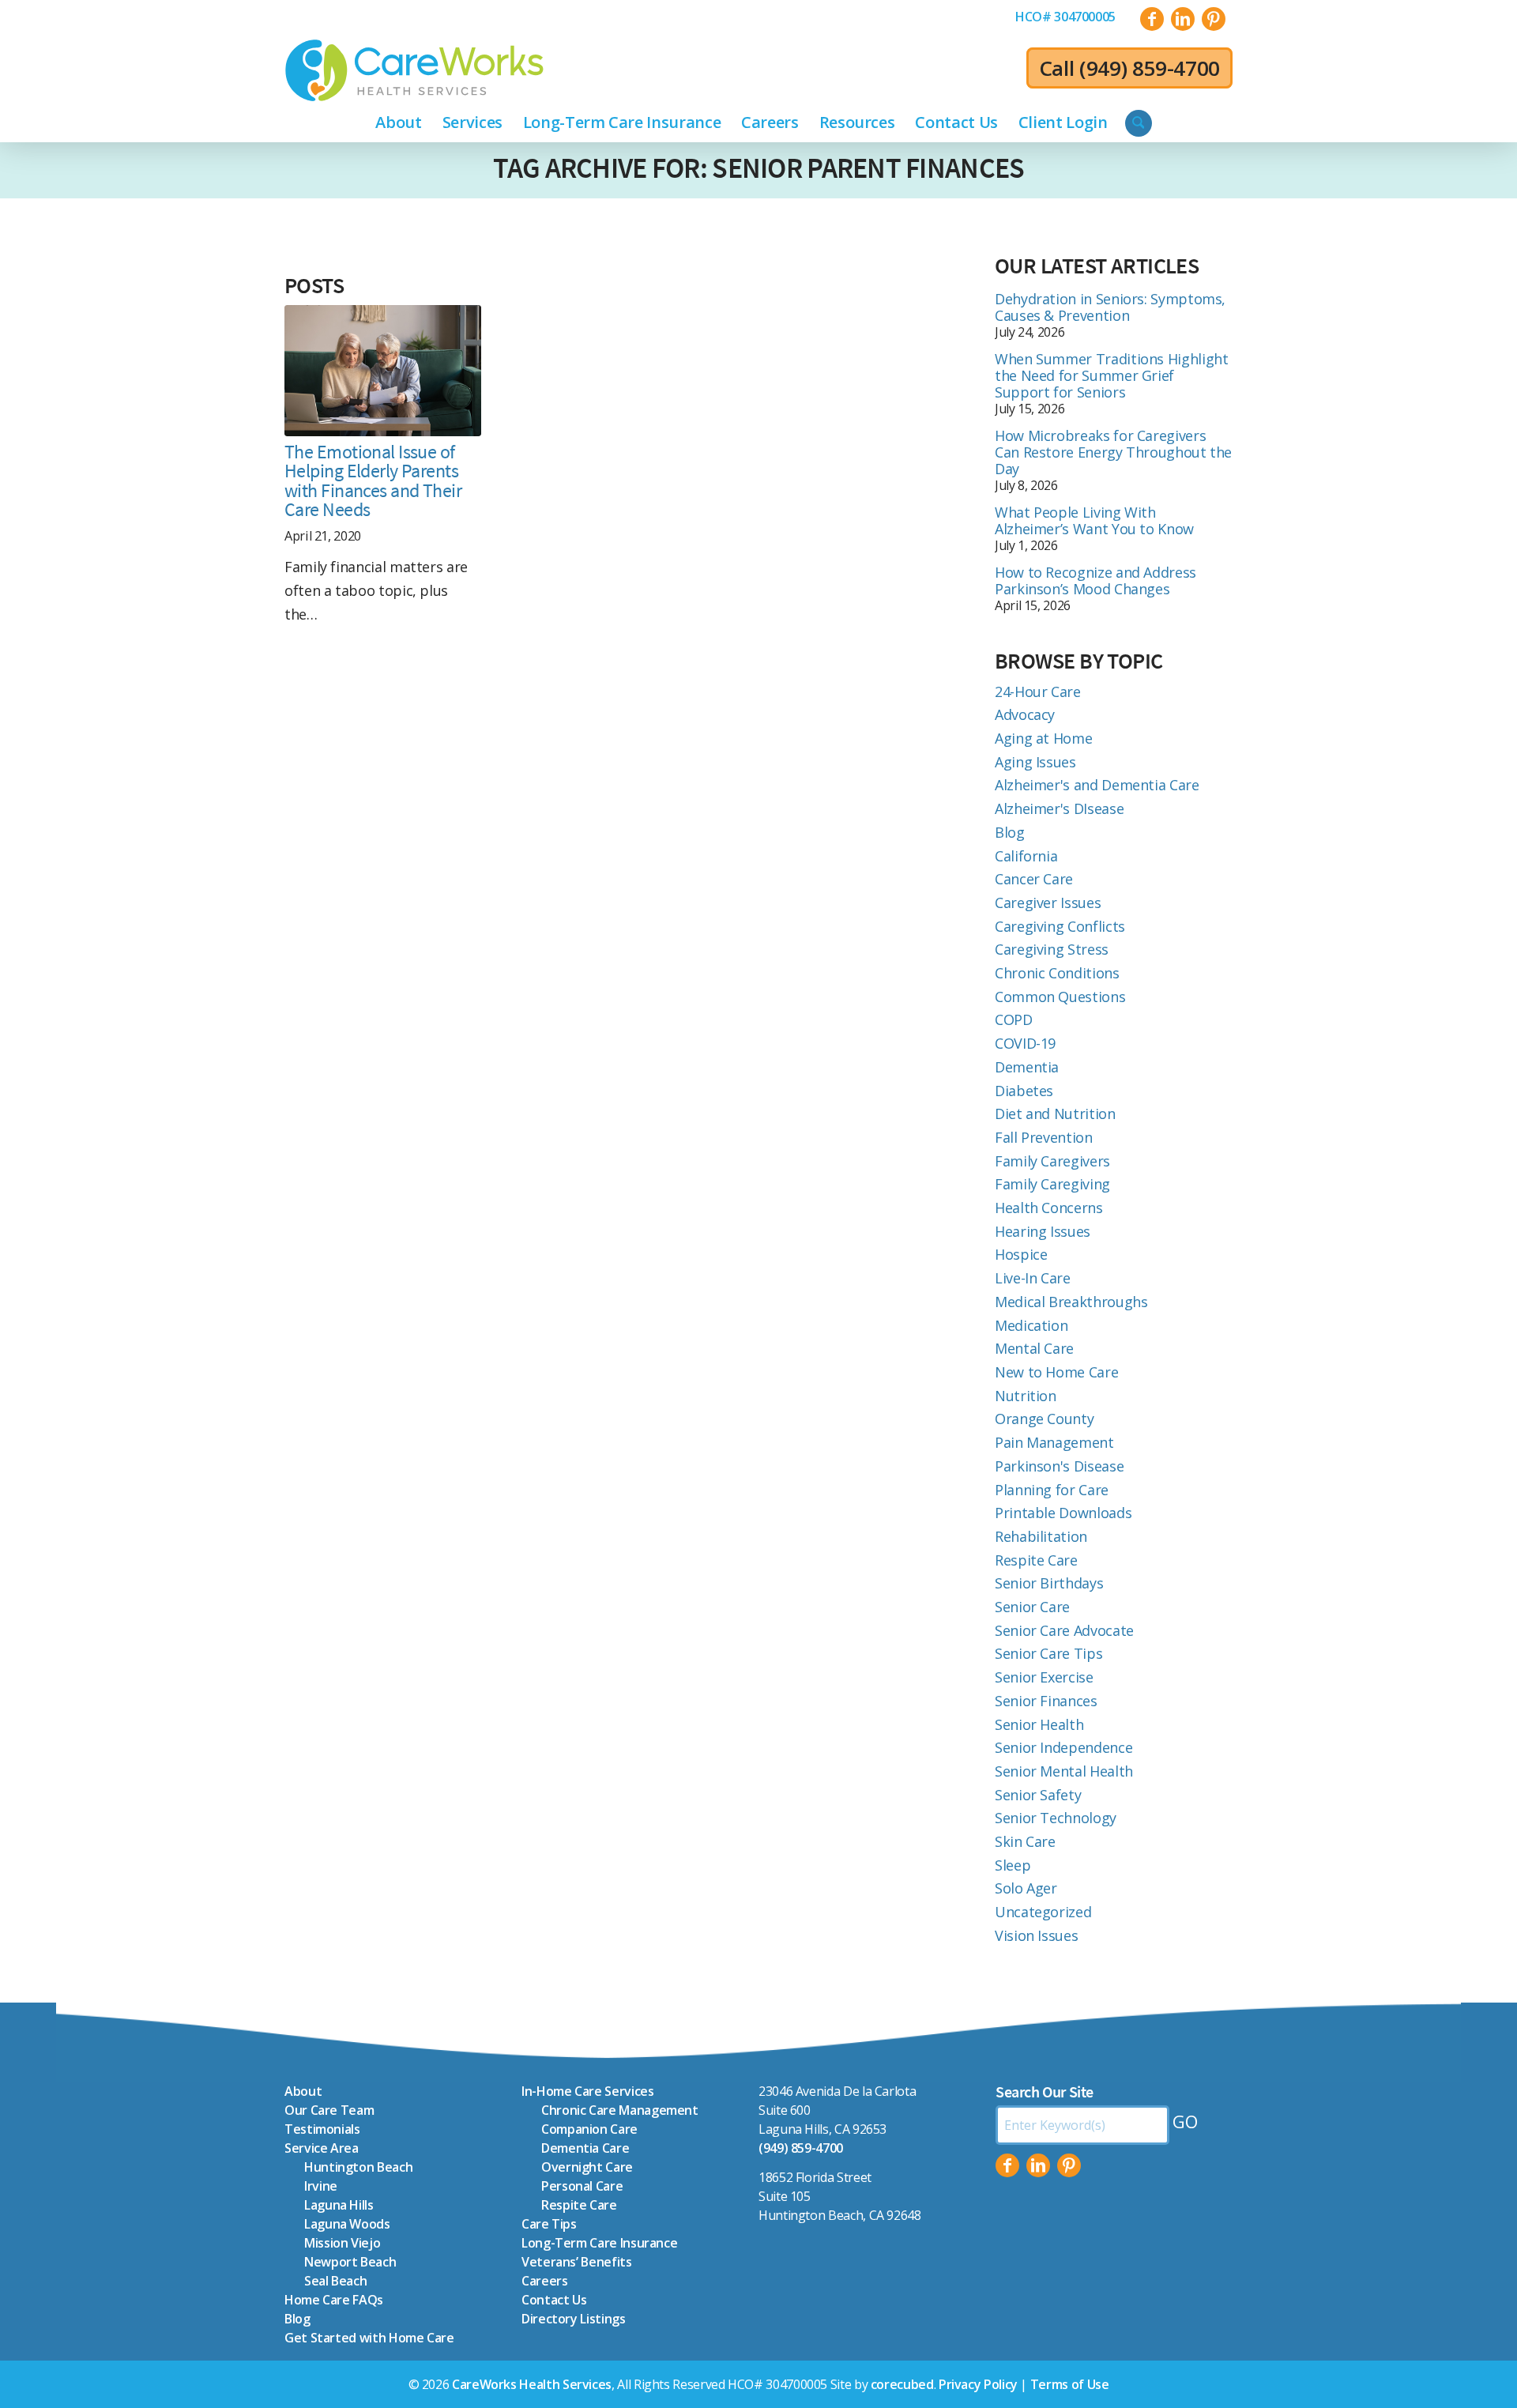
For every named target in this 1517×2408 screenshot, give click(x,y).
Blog (1010, 832)
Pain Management (1054, 1442)
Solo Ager (1026, 1888)
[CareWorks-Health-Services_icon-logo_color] (414, 70)
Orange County (1044, 1419)
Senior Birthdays (1049, 1583)
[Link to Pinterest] (1214, 19)
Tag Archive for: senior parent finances (759, 168)
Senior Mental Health (1064, 1771)
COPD (1014, 1019)
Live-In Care (1033, 1278)
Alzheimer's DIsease (1059, 808)
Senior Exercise (1044, 1677)
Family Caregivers (1052, 1161)
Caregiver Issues (1048, 903)
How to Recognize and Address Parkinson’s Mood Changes (1095, 580)
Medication (1031, 1325)
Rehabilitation (1041, 1536)
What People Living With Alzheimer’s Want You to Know (1094, 520)
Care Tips (549, 2224)
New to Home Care (1056, 1372)
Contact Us (554, 2300)
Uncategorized (1043, 1912)
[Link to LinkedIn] (1183, 19)
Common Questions (1060, 997)
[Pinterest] (1069, 2165)
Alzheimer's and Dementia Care (1097, 785)
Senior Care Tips (1048, 1653)
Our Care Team (329, 2110)
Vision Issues (1036, 1935)
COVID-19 (1025, 1043)
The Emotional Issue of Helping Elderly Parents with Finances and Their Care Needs (373, 481)
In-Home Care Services (587, 2091)
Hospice (1021, 1254)
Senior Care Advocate (1064, 1630)
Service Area (322, 2148)
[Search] (1139, 123)
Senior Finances (1046, 1701)
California (1026, 856)
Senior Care (1032, 1607)
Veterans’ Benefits (577, 2262)
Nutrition (1026, 1396)
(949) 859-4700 (1150, 68)
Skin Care (1025, 1841)
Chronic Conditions (1057, 973)
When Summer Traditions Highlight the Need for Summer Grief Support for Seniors (1111, 375)
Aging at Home (1043, 738)
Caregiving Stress (1052, 949)
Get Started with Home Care (369, 2338)
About (303, 2091)
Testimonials (322, 2129)
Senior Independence (1063, 1747)
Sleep (1013, 1865)
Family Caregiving (1052, 1184)
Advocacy (1025, 714)
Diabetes (1024, 1091)
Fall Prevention (1044, 1137)
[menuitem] (1065, 17)
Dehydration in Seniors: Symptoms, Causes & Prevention (1110, 307)
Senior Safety (1038, 1795)
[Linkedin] (1038, 2165)
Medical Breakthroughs (1071, 1302)
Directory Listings (574, 2319)
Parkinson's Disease (1059, 1466)
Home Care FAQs (334, 2300)
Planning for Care (1052, 1490)
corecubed (902, 2384)
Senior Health (1039, 1724)
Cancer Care (1034, 879)
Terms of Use (1070, 2384)
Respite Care (1036, 1560)
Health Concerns (1049, 1208)
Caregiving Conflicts (1060, 926)
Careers (544, 2281)
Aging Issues (1035, 762)
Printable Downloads (1063, 1513)
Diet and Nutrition (1055, 1114)
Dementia (1027, 1067)
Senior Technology (1056, 1818)
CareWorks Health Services (532, 2384)
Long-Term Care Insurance (599, 2243)
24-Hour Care (1038, 691)
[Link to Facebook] (1152, 19)
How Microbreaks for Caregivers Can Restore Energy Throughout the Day (1113, 452)
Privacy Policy (978, 2384)
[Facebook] (1007, 2165)
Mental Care (1034, 1348)
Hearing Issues (1043, 1231)
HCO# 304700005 (1065, 17)
